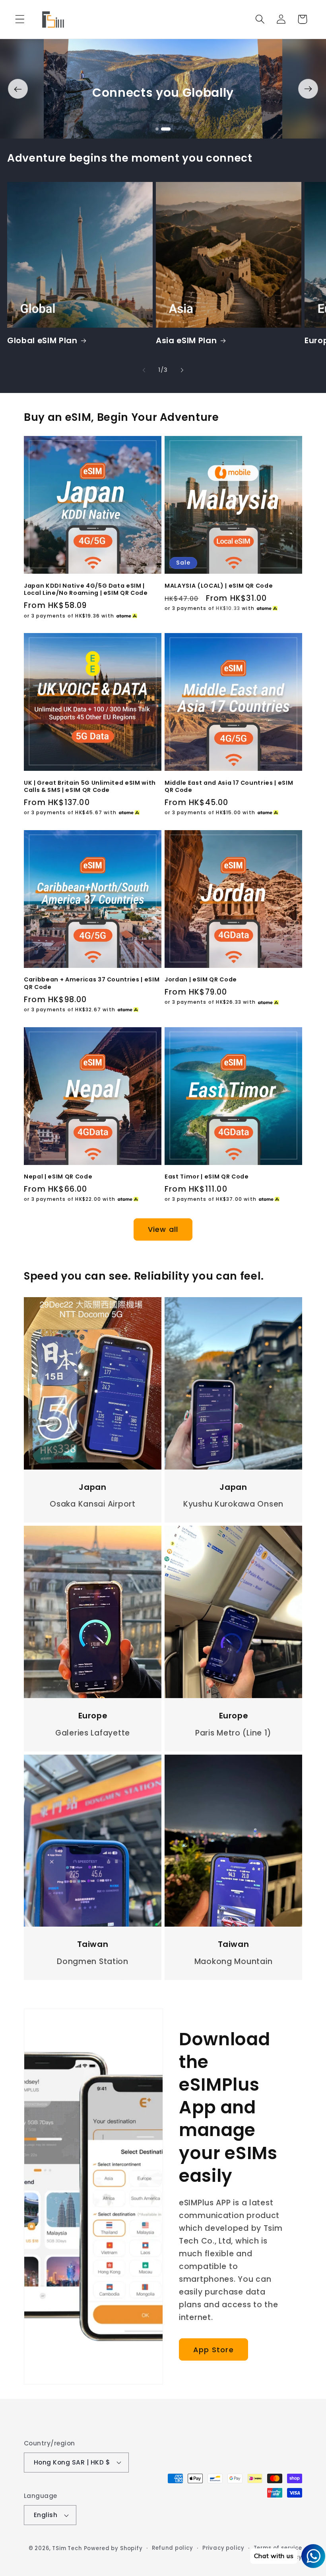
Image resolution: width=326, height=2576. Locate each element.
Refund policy (173, 2548)
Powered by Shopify (113, 2548)
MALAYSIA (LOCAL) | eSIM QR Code (219, 586)
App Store (213, 2350)
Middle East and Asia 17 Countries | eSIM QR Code (229, 787)
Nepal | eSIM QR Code (58, 1177)
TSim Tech (67, 2548)
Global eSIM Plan (42, 341)
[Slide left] (18, 89)
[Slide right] (308, 89)
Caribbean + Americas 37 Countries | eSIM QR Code (92, 983)
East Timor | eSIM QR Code (207, 1177)
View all (163, 1229)
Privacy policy (223, 2548)
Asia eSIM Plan (186, 341)
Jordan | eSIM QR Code (201, 980)
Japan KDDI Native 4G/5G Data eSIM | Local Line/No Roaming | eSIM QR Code (86, 589)
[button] (20, 19)
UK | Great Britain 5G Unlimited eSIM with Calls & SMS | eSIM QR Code (90, 787)
